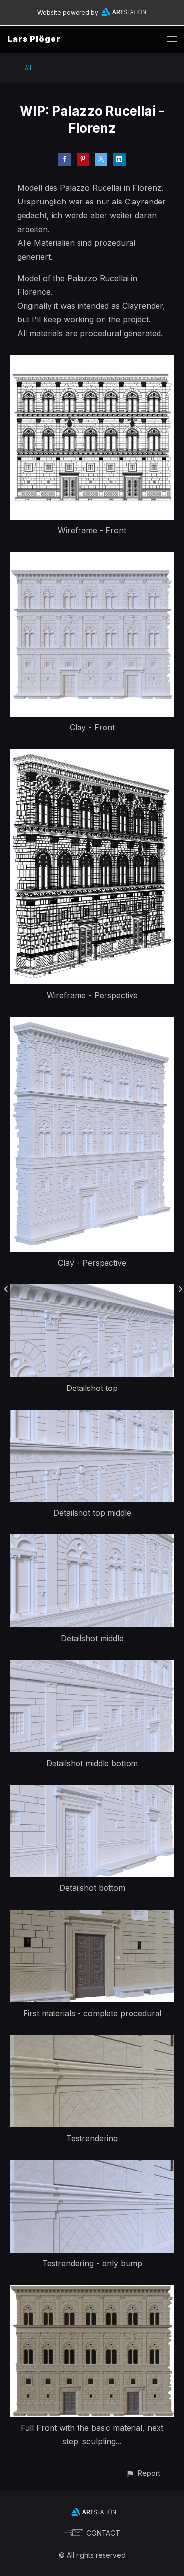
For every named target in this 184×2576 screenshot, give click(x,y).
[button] (143, 2473)
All (28, 68)
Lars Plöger (34, 39)
